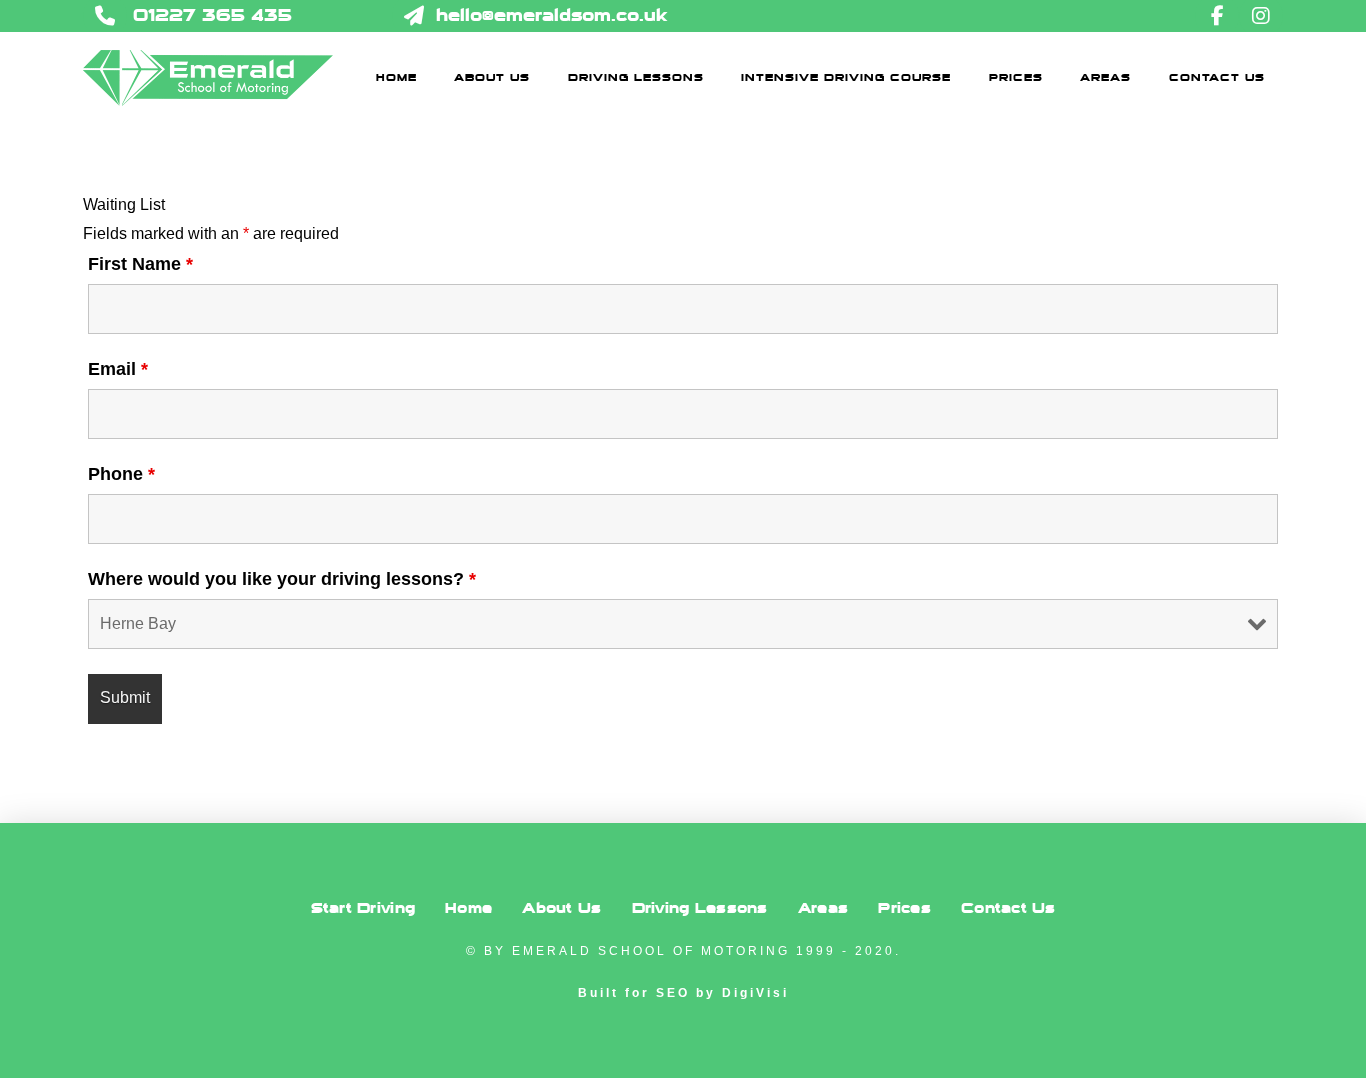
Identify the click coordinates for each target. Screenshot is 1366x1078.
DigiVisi (755, 993)
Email (118, 369)
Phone (121, 474)
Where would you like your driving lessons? (282, 579)
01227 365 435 (212, 15)
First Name (140, 264)
